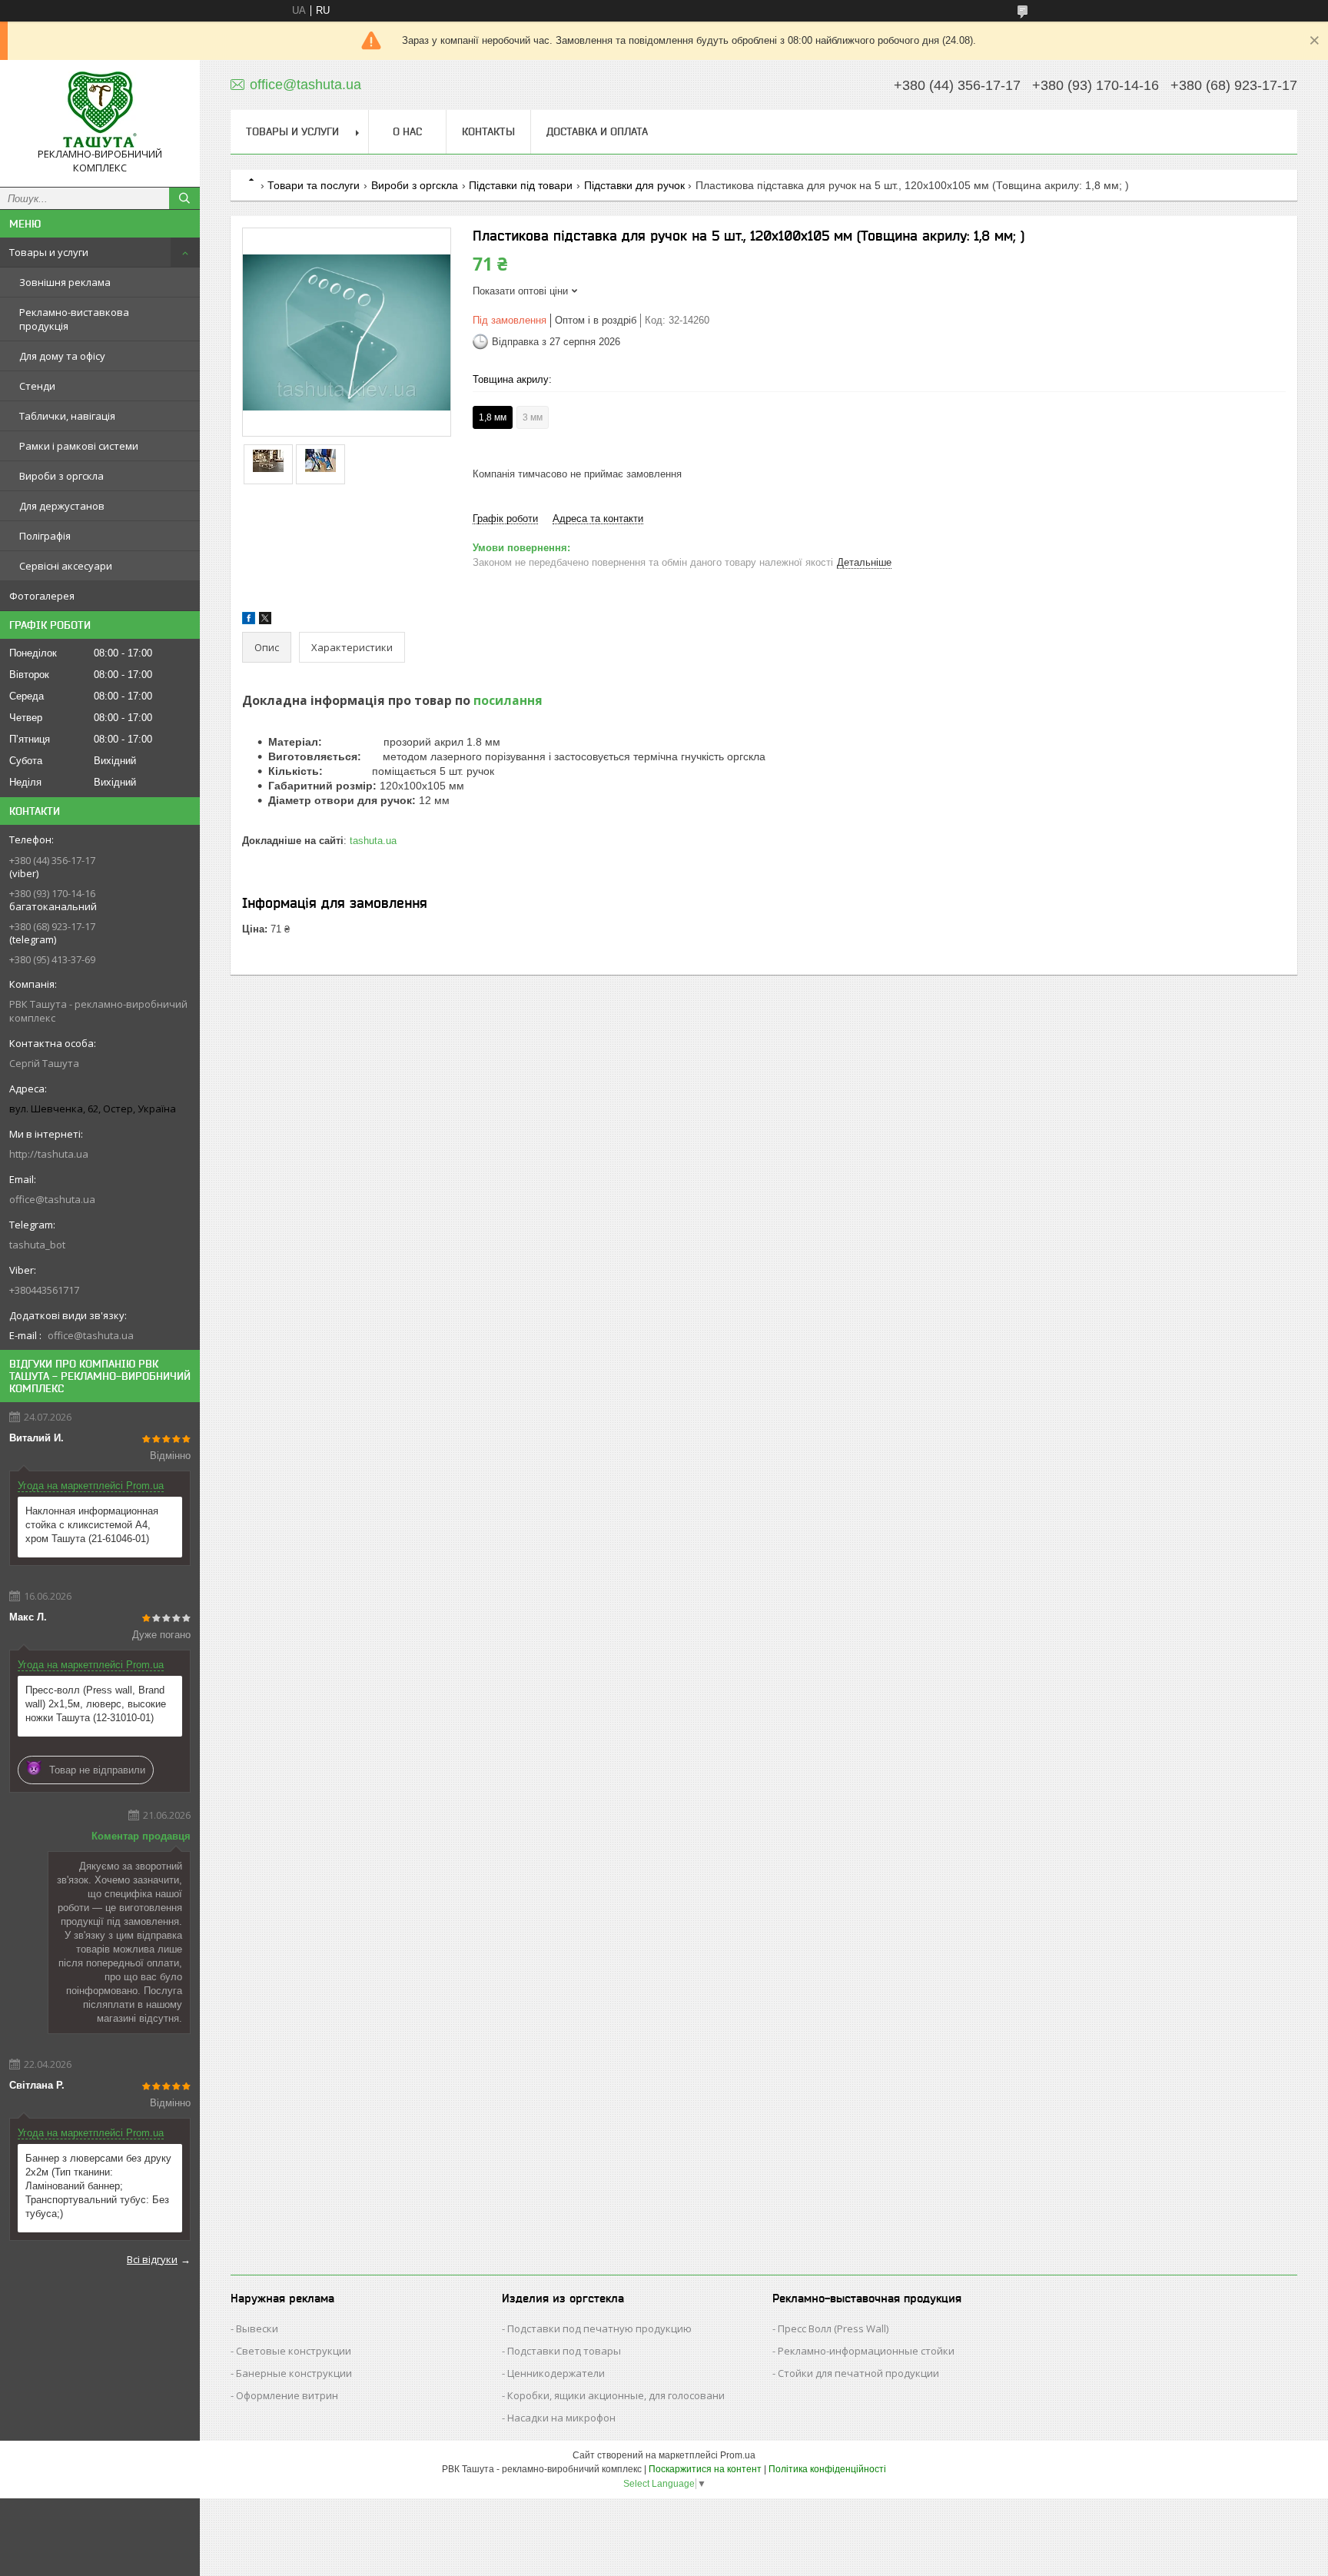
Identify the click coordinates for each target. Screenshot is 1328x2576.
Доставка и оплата (597, 131)
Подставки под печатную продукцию (599, 2328)
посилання (508, 700)
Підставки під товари (521, 185)
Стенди (37, 386)
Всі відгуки (152, 2259)
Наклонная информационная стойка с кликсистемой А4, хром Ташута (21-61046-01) (92, 1525)
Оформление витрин (287, 2395)
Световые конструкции (294, 2351)
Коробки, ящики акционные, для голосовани (616, 2395)
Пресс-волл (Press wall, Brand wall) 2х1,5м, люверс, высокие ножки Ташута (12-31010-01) (96, 1704)
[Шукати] (184, 198)
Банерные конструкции (294, 2373)
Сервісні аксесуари (66, 566)
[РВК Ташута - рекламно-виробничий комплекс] (100, 110)
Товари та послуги (314, 185)
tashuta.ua (373, 841)
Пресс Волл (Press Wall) (833, 2328)
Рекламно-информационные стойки (866, 2351)
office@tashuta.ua (52, 1199)
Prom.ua (738, 2455)
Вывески (257, 2328)
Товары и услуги (49, 252)
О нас (407, 131)
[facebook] (249, 621)
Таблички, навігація (67, 416)
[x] (265, 621)
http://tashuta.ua (49, 1154)
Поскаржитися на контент (705, 2469)
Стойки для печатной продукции (858, 2373)
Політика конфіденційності (827, 2469)
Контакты (488, 131)
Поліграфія (45, 536)
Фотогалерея (42, 596)
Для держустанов (62, 506)
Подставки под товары (564, 2351)
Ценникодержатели (556, 2373)
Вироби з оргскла (61, 476)
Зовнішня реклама (65, 282)
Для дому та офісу (62, 356)
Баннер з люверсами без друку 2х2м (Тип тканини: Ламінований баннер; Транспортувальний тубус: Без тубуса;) (98, 2186)
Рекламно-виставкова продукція (74, 319)
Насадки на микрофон (561, 2418)
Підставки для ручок (634, 185)
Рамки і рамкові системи (79, 446)
